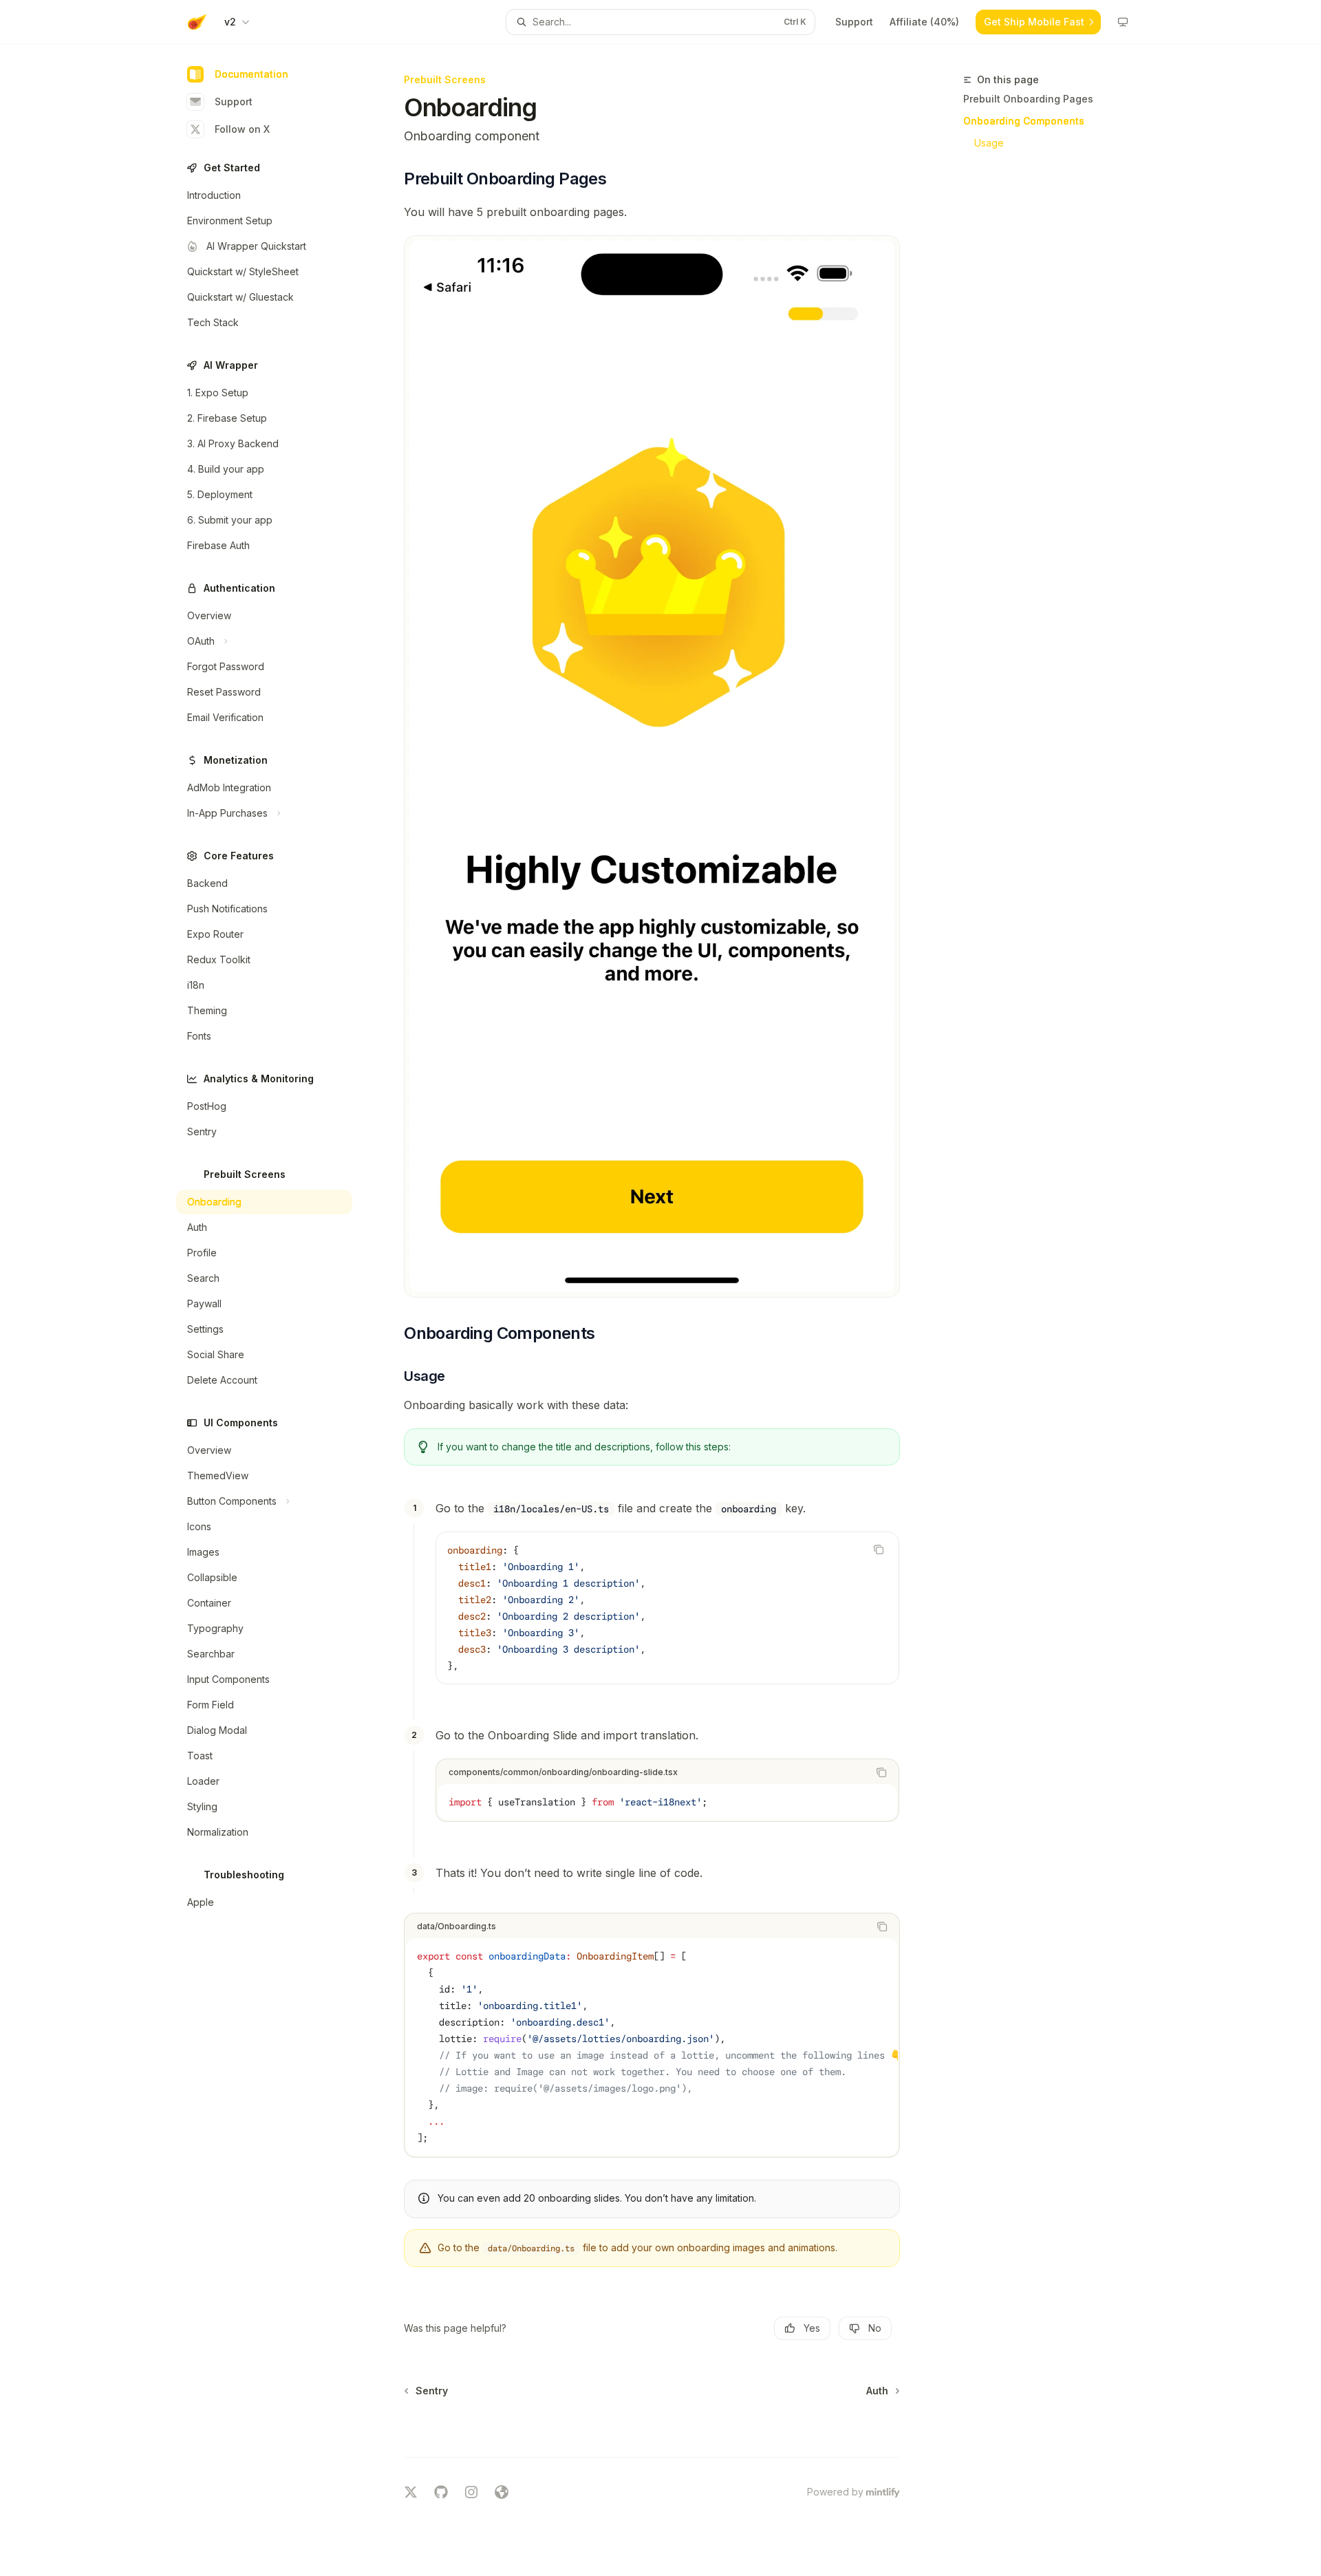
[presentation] (652, 2047)
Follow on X (242, 129)
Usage (989, 143)
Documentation (251, 74)
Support (234, 101)
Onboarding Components (1024, 121)
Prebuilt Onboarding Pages (1028, 99)
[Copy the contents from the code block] (879, 1549)
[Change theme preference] (1123, 22)
